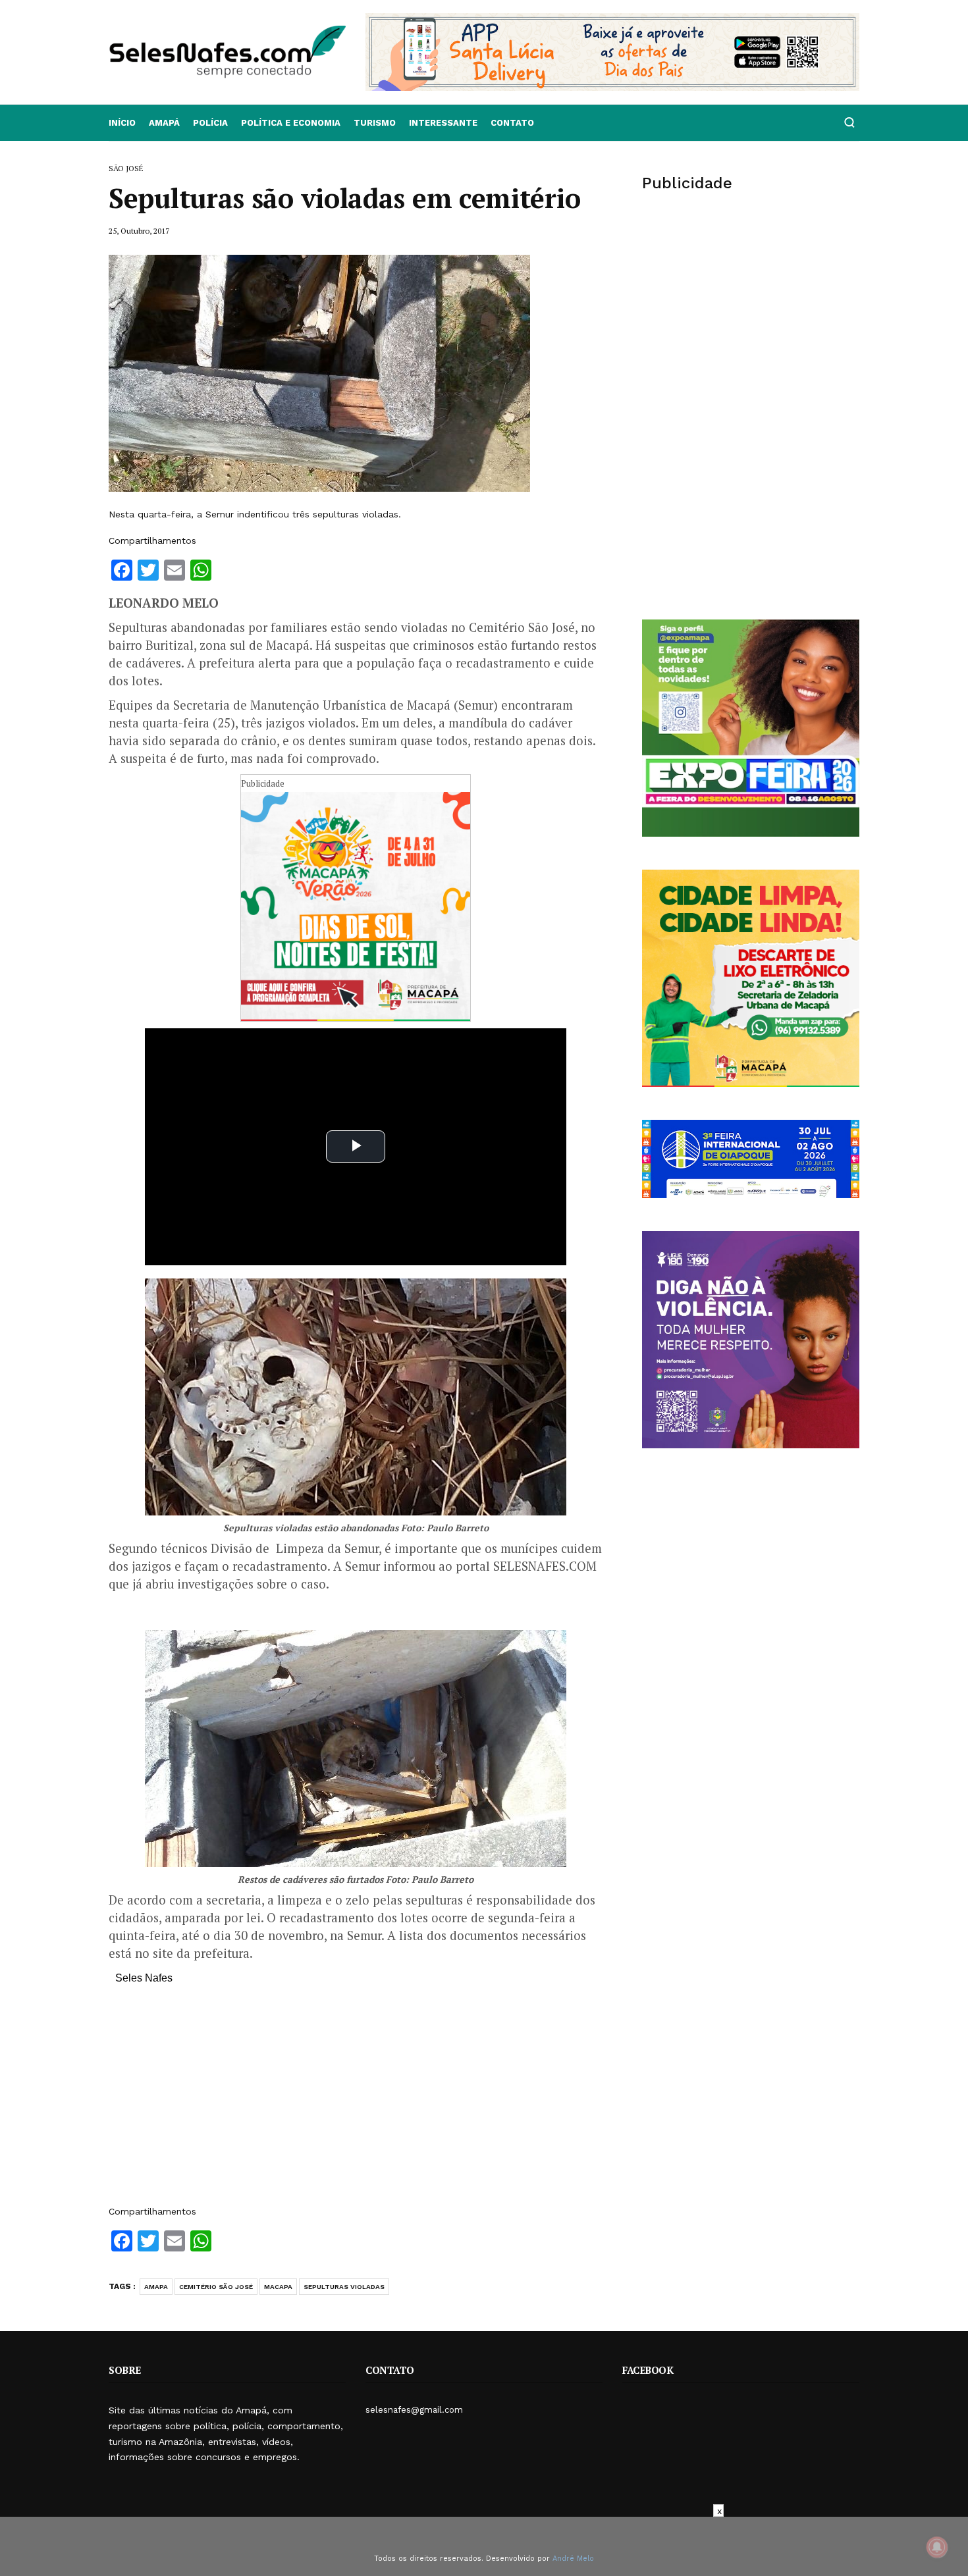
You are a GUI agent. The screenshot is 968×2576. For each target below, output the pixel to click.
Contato (512, 123)
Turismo (375, 123)
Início (122, 123)
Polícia (210, 123)
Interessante (443, 123)
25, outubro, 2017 (139, 231)
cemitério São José (216, 2287)
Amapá (164, 123)
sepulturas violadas (344, 2287)
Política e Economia (291, 123)
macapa (278, 2287)
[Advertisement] (356, 2101)
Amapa (156, 2287)
